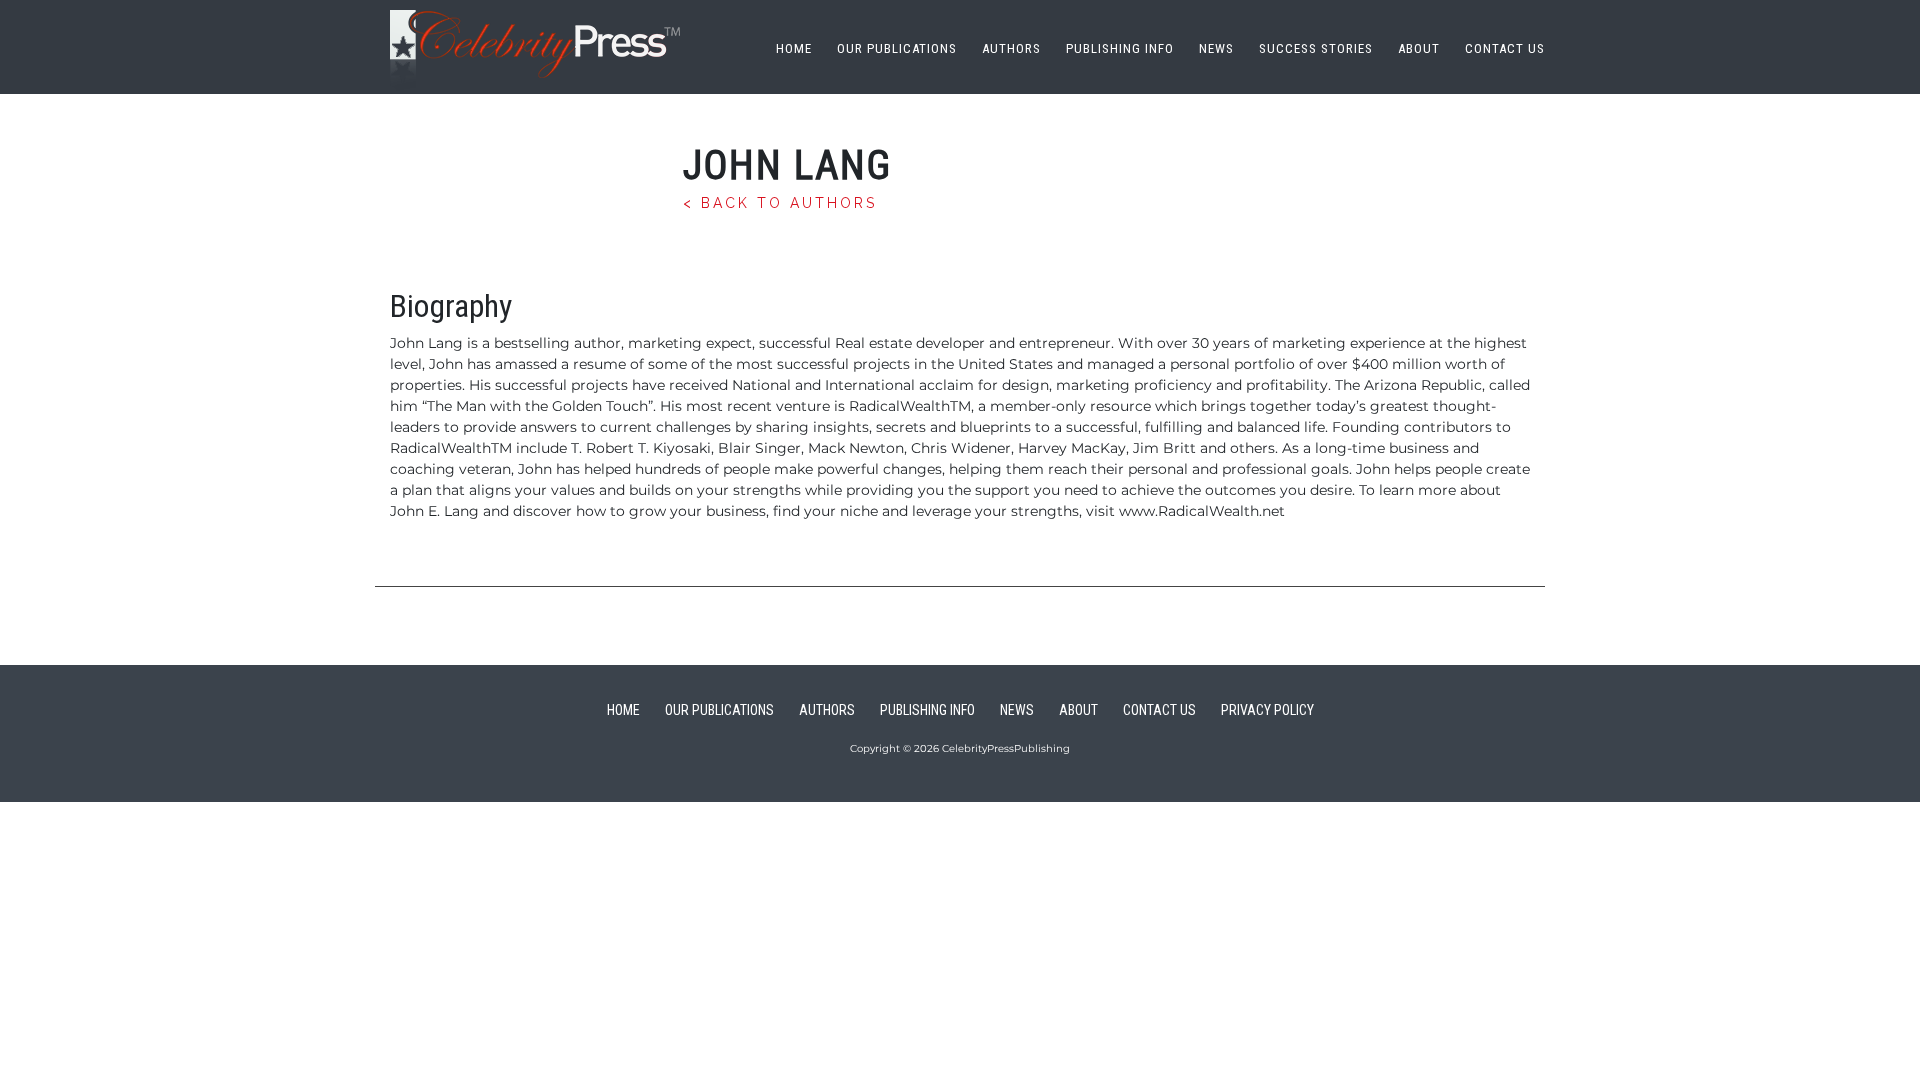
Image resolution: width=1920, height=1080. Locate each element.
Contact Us (1505, 48)
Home (794, 48)
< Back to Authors (780, 203)
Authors (1011, 48)
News (1216, 48)
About (1419, 48)
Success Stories (1316, 48)
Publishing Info (1120, 48)
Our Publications (897, 48)
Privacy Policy (1267, 710)
